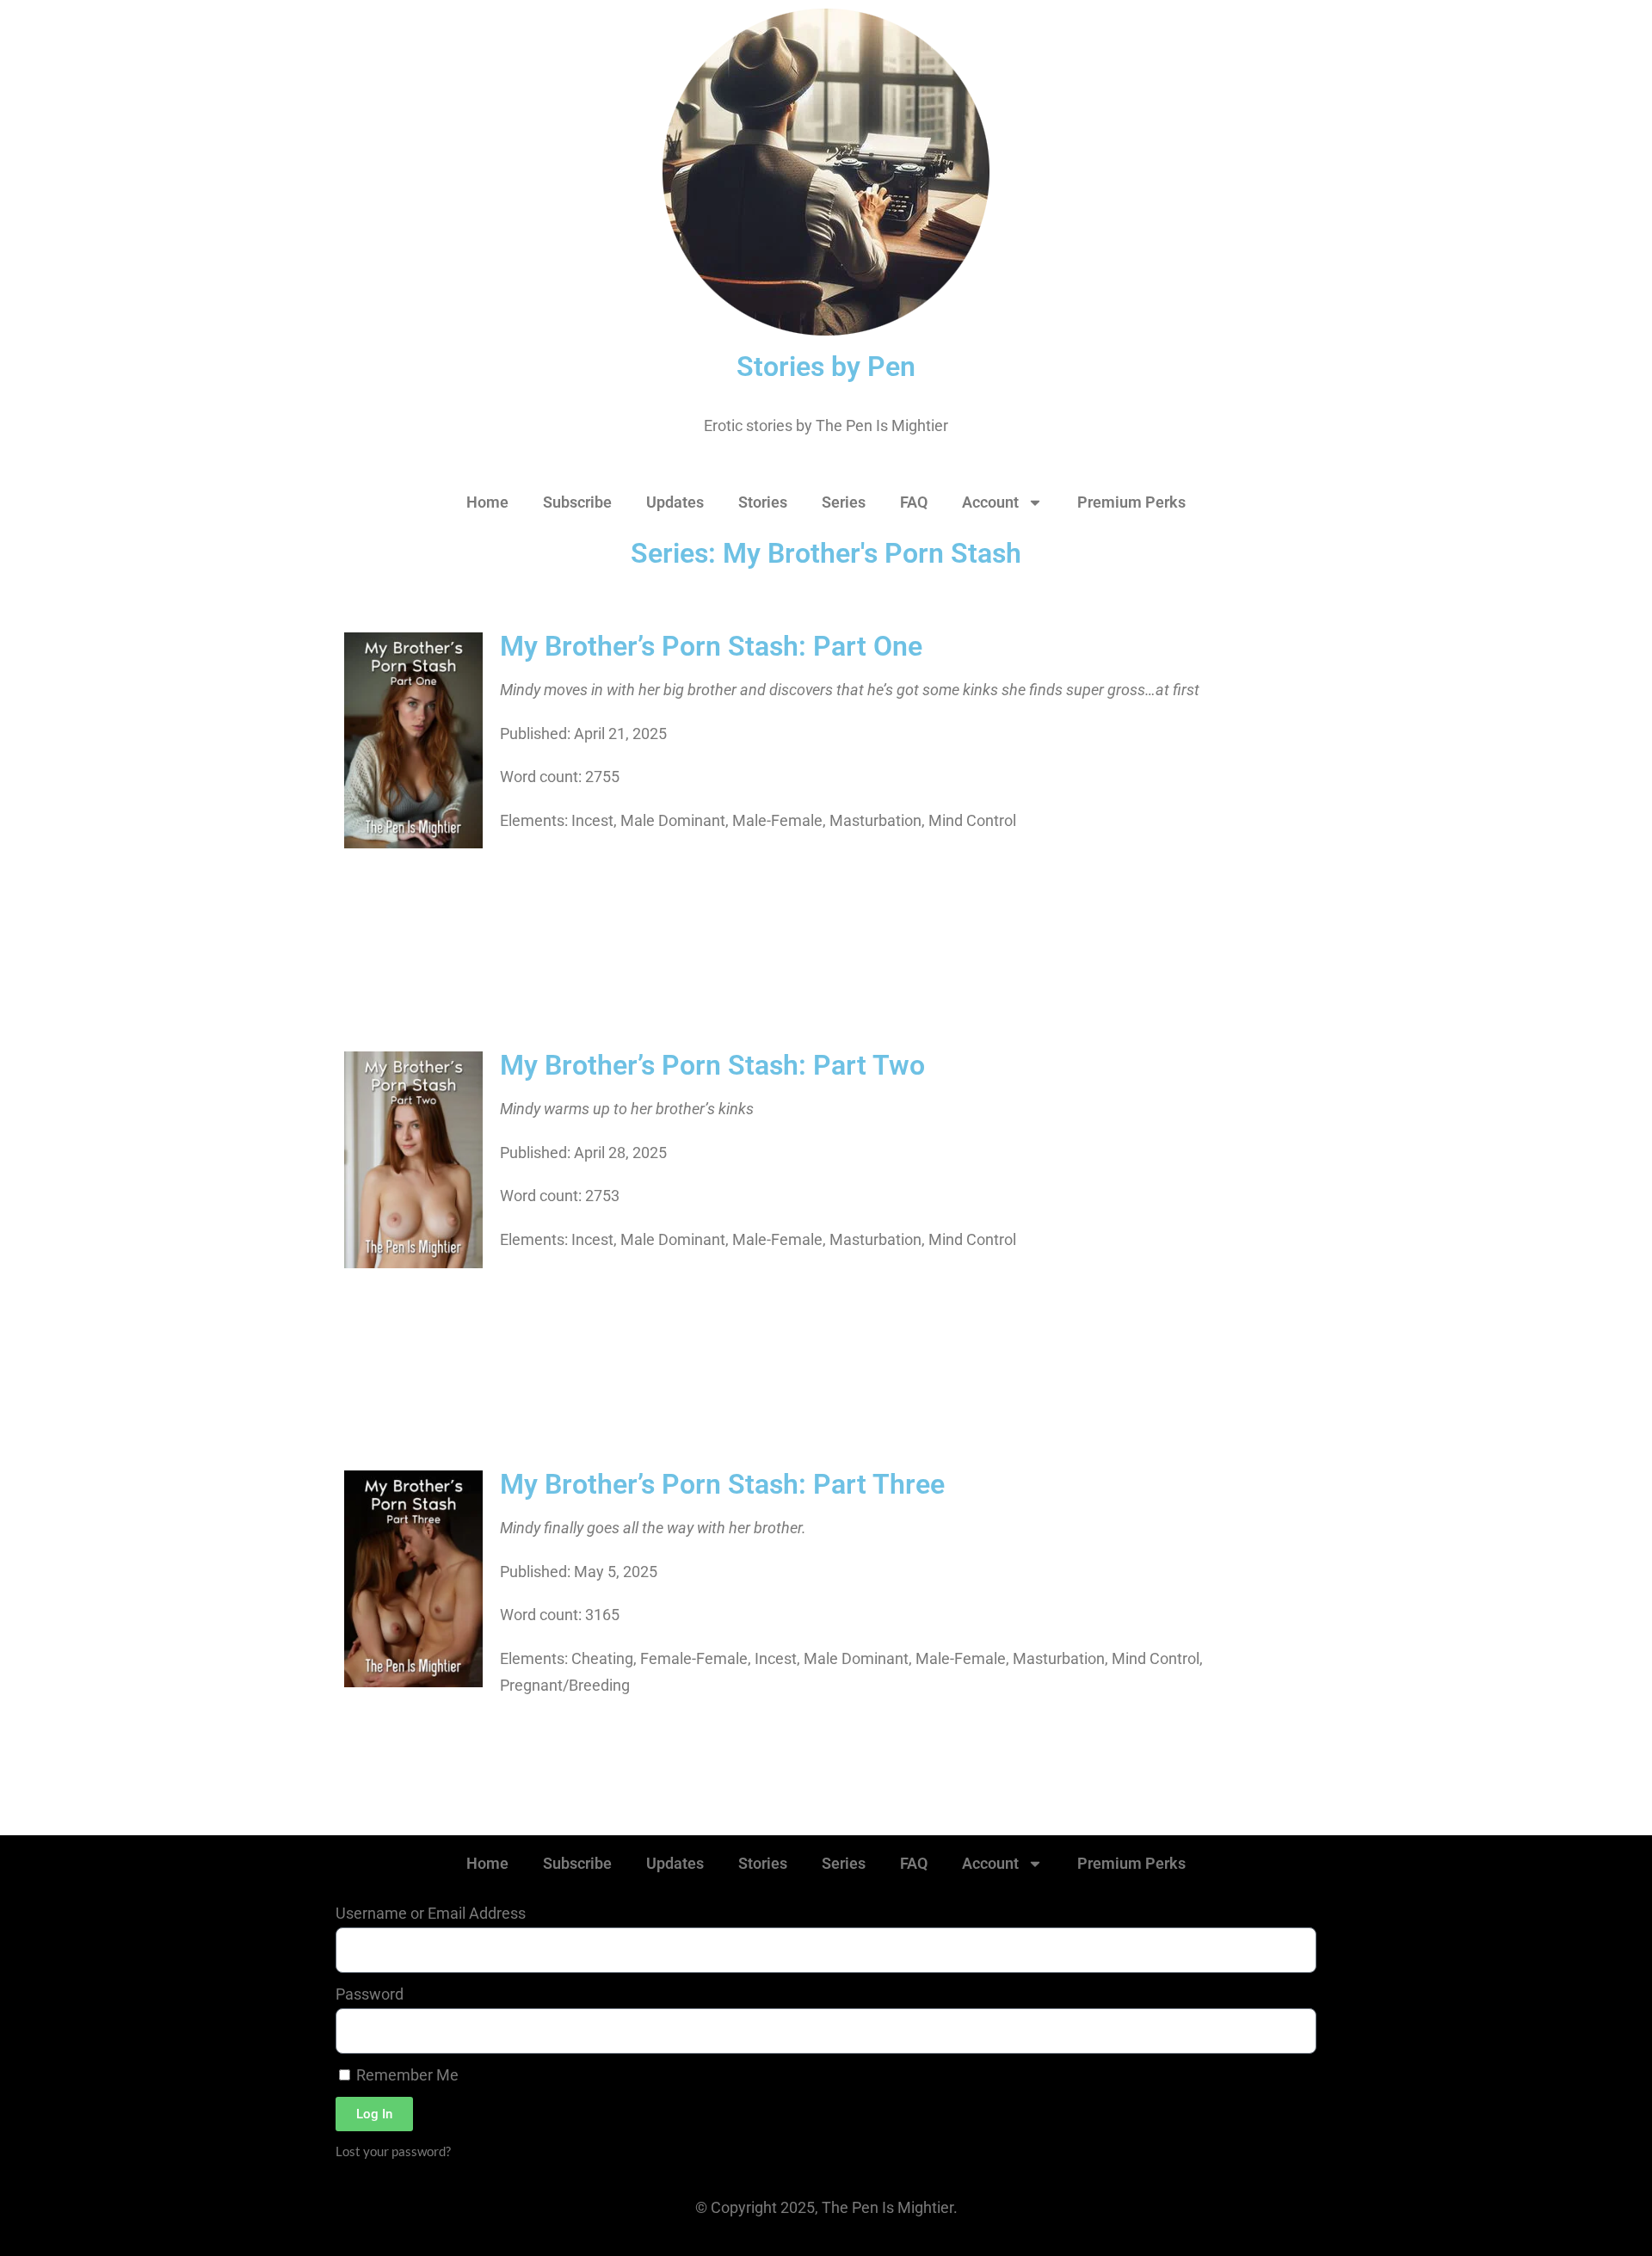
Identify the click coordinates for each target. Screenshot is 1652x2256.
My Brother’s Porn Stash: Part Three (722, 1484)
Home (487, 502)
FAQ (914, 502)
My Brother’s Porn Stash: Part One (711, 646)
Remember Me (406, 2075)
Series (844, 502)
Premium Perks (1131, 502)
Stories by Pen (826, 367)
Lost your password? (393, 2151)
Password (370, 1994)
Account (990, 502)
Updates (675, 502)
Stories (763, 502)
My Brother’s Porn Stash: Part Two (712, 1065)
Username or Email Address (431, 1913)
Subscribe (577, 502)
